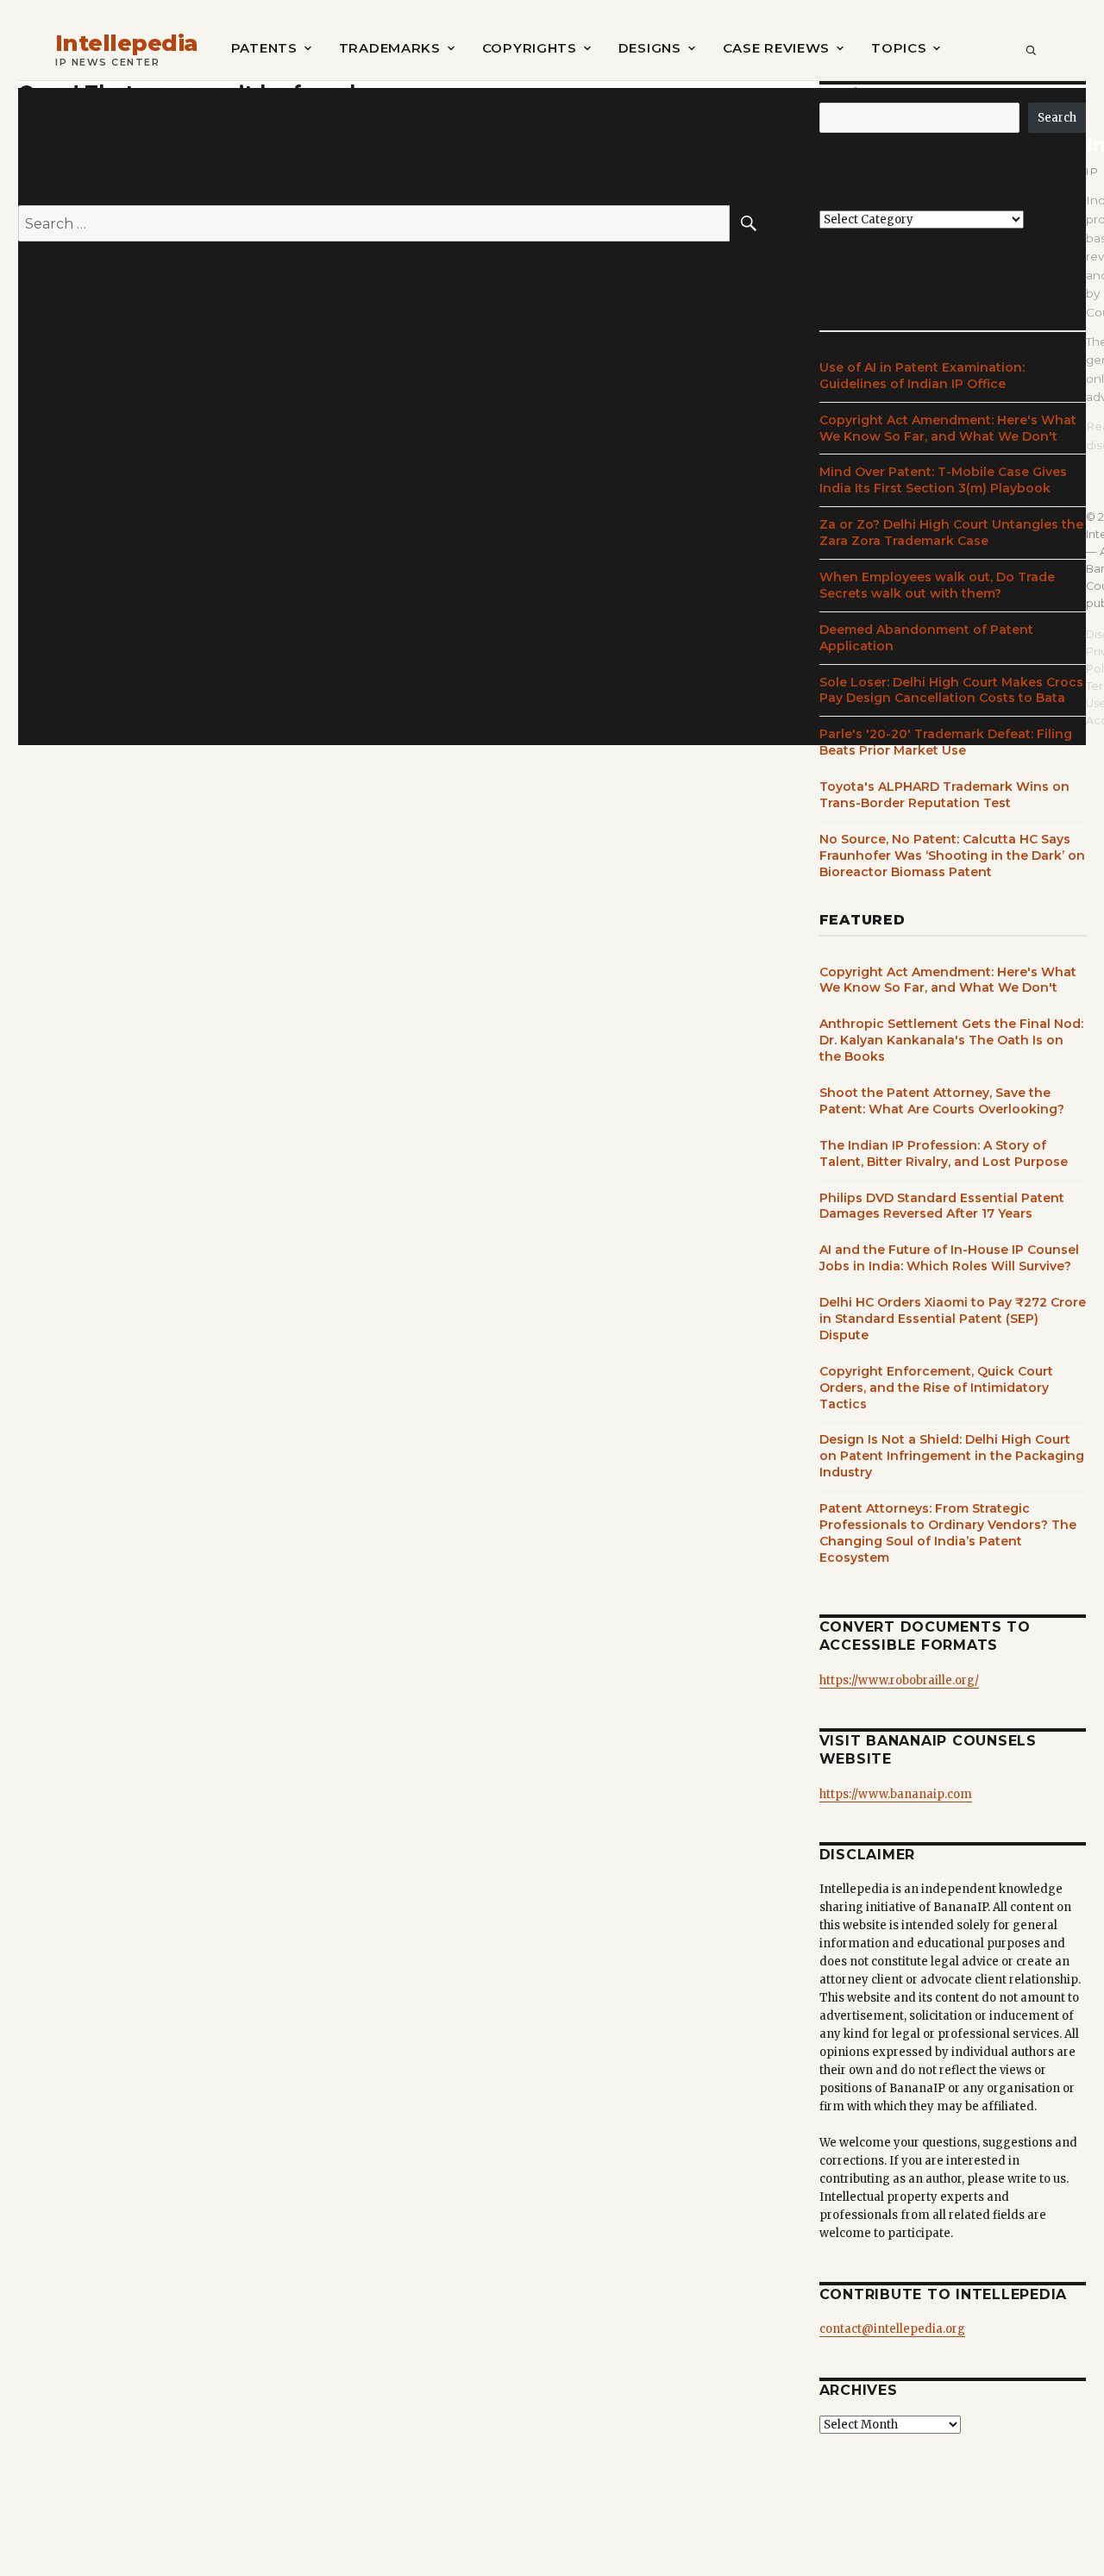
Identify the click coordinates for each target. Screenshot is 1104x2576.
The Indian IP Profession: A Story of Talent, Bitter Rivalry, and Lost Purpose (944, 1153)
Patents (264, 48)
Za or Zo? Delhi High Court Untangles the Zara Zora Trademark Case (951, 533)
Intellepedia (127, 44)
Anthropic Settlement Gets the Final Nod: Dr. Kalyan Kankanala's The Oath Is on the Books (951, 1040)
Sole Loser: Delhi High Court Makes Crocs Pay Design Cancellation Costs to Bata (951, 690)
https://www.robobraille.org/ (899, 1680)
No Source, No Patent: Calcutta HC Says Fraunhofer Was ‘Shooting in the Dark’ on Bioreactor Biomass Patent (952, 856)
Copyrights (530, 48)
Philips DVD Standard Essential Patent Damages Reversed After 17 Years (942, 1206)
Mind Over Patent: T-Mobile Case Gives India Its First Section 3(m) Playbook (943, 480)
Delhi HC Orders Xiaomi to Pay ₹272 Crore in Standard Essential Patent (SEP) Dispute (953, 1319)
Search (840, 94)
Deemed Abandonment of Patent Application (926, 638)
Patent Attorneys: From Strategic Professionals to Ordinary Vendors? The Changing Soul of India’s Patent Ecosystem (948, 1533)
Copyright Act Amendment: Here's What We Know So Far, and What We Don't (948, 428)
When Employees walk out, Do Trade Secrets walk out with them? (937, 585)
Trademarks (390, 48)
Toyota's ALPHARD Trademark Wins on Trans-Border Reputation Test (944, 795)
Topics (899, 48)
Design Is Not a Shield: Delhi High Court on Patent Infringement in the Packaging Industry (952, 1456)
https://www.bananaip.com (896, 1794)
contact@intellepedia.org (892, 2329)
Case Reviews (776, 48)
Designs (650, 48)
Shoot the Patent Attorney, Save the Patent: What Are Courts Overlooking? (942, 1101)
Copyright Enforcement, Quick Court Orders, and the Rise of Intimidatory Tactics (936, 1388)
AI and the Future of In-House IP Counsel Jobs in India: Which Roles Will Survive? (949, 1258)
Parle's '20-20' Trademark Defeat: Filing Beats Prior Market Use (946, 742)
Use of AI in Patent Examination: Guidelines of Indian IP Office (922, 376)
